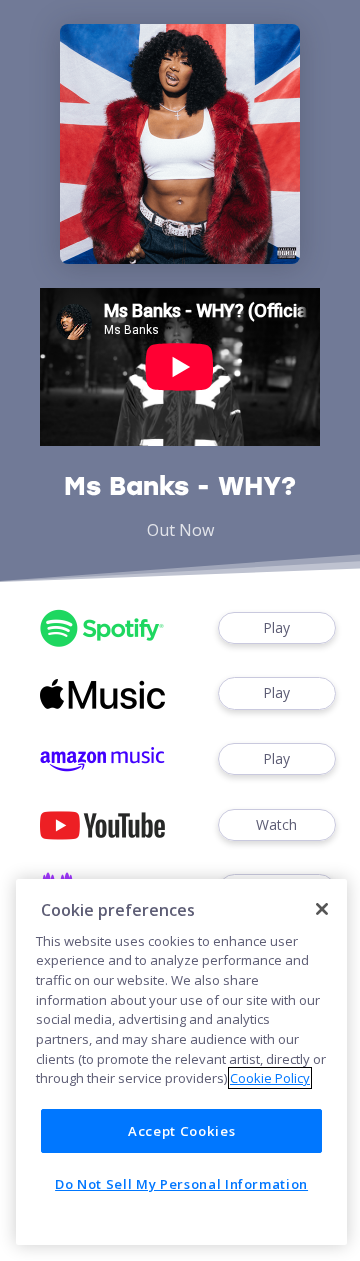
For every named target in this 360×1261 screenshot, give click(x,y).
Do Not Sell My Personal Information (181, 1184)
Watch (276, 824)
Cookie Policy (270, 1078)
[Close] (322, 909)
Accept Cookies (181, 1131)
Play (276, 627)
